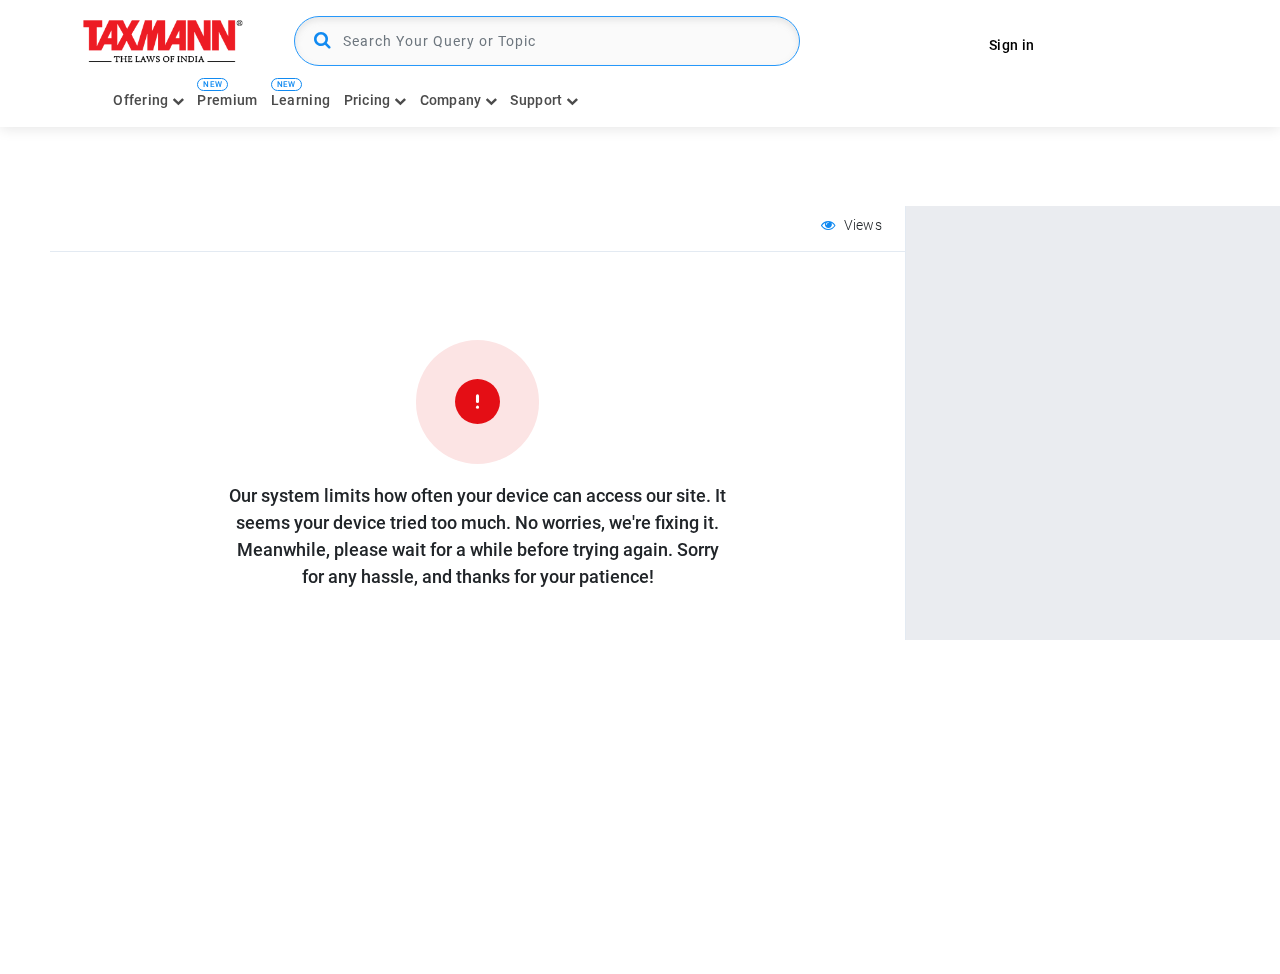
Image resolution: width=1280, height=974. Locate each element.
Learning (300, 100)
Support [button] (537, 100)
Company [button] (452, 100)
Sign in (1011, 45)
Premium (227, 100)
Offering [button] (142, 100)
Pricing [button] (369, 100)
